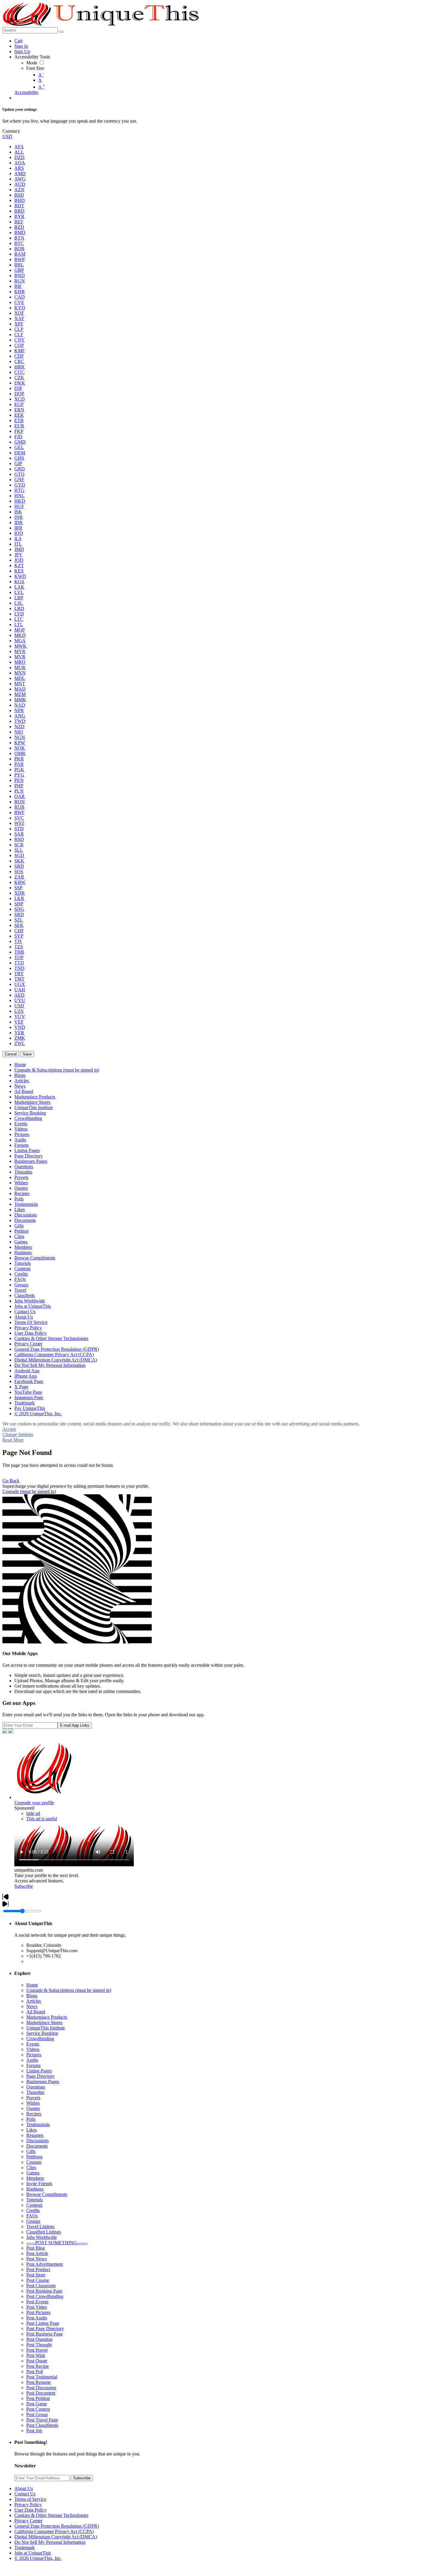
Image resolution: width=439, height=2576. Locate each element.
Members (35, 2178)
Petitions (34, 2157)
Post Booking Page (44, 2291)
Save (27, 1054)
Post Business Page (44, 2334)
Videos (33, 2049)
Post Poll (35, 2372)
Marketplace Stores (44, 2022)
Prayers (33, 2098)
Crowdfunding (40, 2039)
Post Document (41, 2393)
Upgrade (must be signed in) (29, 1491)
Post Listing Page (43, 2323)
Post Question (39, 2339)
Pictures (34, 2055)
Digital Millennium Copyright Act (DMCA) (56, 2537)
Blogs (32, 1996)
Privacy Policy (28, 2505)
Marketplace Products (47, 2017)
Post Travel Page (42, 2420)
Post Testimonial (42, 2377)
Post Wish (36, 2355)
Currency (11, 131)
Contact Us (25, 2494)
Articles (34, 2001)
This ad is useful (42, 1819)
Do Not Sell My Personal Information (50, 2542)
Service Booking (42, 2033)
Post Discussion (41, 2388)
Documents (37, 2146)
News (32, 2006)
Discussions (37, 2141)
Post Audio (37, 2318)
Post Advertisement (44, 2264)
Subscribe (24, 1886)
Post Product (38, 2269)
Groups (33, 2221)
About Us (24, 2488)
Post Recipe (37, 2366)
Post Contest (38, 2409)
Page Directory (40, 2076)
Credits (33, 2210)
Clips (31, 2167)
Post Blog (36, 2248)
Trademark (24, 2548)
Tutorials (34, 2200)
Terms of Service (30, 2499)
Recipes (34, 2114)
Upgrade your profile (34, 1803)
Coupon (34, 2162)
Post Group (37, 2414)
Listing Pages (39, 2071)
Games (33, 2173)
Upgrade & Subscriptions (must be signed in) (69, 1990)
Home (32, 1985)
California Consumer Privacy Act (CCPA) (54, 2531)
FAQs (32, 2216)
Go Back (11, 1481)
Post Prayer (37, 2350)
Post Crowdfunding (45, 2296)
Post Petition (38, 2398)
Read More (13, 1440)
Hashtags (35, 2189)
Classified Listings (44, 2232)
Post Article (37, 2253)
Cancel (11, 1054)
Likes (32, 2130)
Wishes (33, 2103)
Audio (32, 2060)
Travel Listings (40, 2227)
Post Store (36, 2275)
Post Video (37, 2307)
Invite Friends (39, 2184)
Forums (33, 2065)
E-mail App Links (75, 1725)
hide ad (33, 1813)
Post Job (34, 2431)
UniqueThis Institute (46, 2028)
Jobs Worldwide (42, 2237)
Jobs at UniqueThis (33, 2553)
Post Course (38, 2280)
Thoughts (35, 2092)
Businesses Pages (43, 2082)
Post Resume (39, 2382)
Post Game (37, 2404)
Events (33, 2044)
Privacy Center (28, 2521)
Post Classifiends (42, 2425)
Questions (36, 2087)
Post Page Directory (45, 2329)
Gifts (31, 2151)
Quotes (33, 2108)
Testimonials (38, 2124)
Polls (31, 2119)
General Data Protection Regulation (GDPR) (57, 2526)
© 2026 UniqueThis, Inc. (38, 2558)
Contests (34, 2205)
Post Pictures (38, 2312)
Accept (9, 1429)
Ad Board (36, 2012)
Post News (36, 2259)
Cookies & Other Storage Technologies (51, 2515)
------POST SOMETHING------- (57, 2243)
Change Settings (18, 1434)
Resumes (35, 2135)
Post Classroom (41, 2286)
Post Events (37, 2302)
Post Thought (39, 2345)
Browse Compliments (47, 2194)
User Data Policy (30, 2510)
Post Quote (37, 2361)
